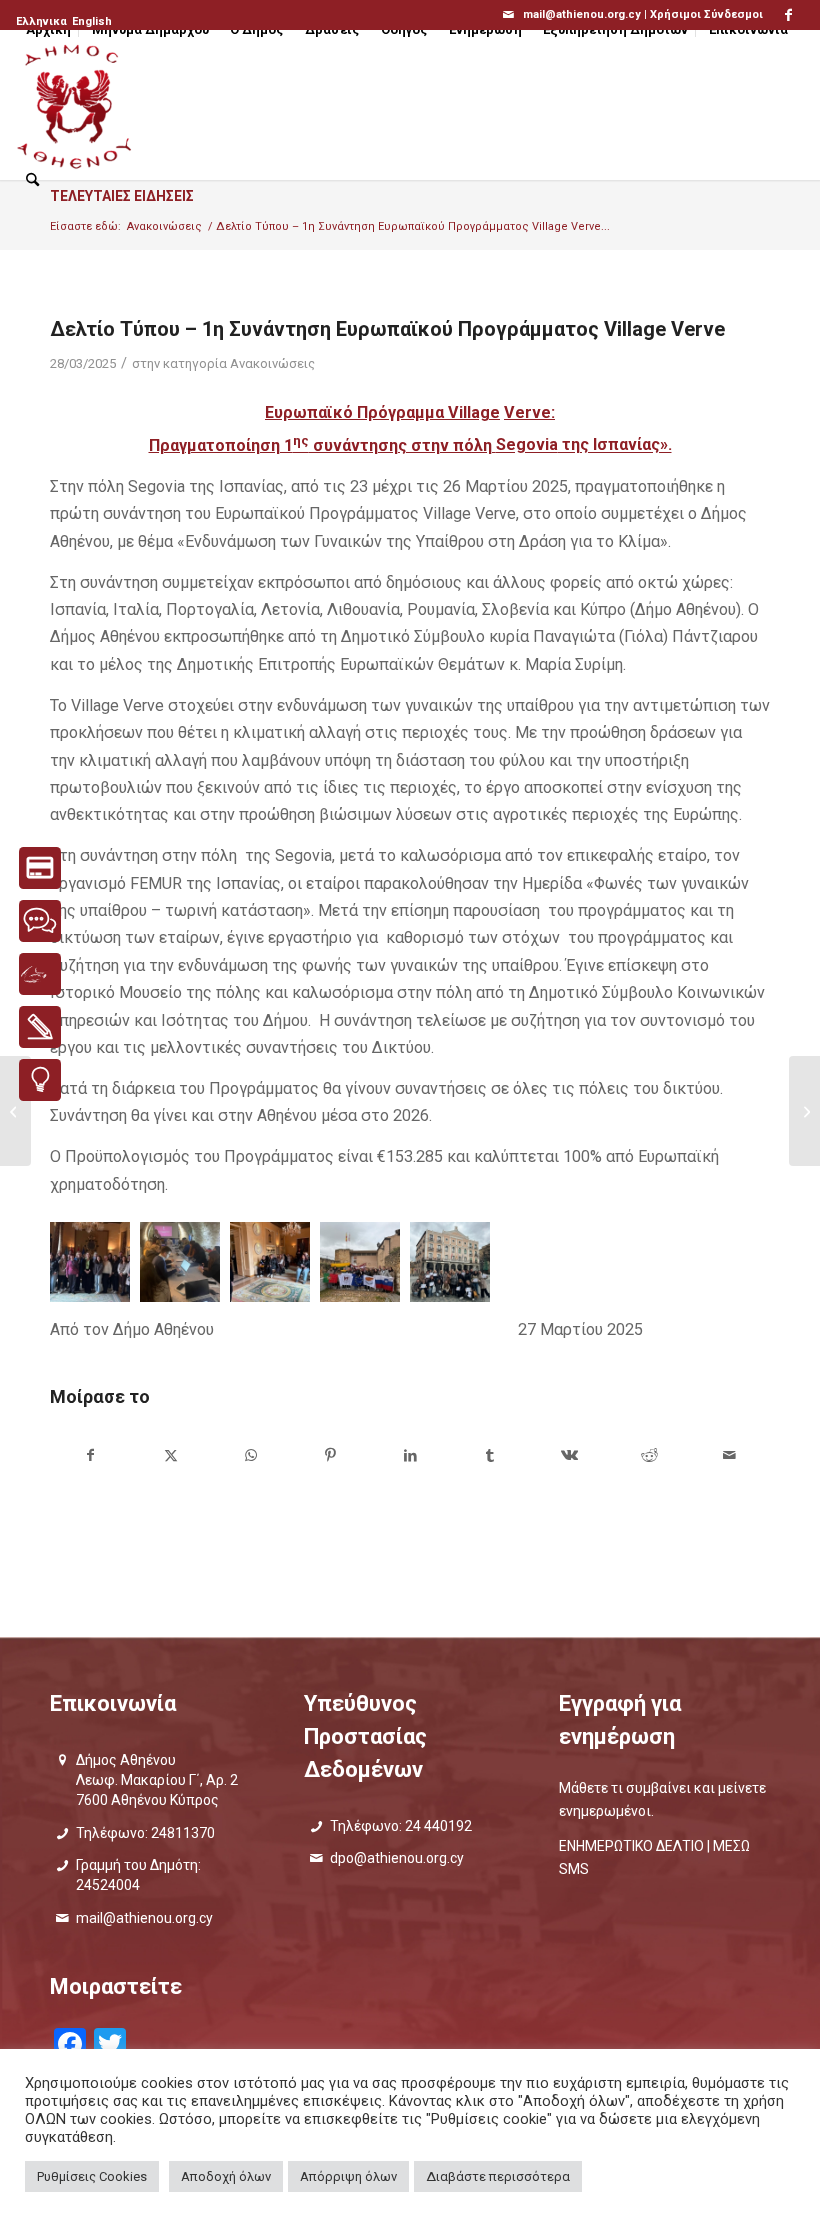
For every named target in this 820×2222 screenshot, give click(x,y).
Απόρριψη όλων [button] (348, 2176)
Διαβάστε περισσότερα (498, 2176)
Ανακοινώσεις (272, 363)
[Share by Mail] (729, 1455)
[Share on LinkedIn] (410, 1455)
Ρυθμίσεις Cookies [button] (92, 2176)
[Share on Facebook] (91, 1455)
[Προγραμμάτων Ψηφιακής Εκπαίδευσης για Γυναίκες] (804, 1111)
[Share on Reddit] (649, 1455)
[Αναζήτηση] (32, 180)
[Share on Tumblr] (490, 1455)
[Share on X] (171, 1455)
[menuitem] (43, 22)
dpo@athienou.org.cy (397, 1858)
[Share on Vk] (570, 1455)
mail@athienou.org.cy (144, 1918)
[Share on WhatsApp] (251, 1455)
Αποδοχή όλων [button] (226, 2176)
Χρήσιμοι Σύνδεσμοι (706, 14)
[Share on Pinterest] (330, 1455)
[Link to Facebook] (789, 15)
